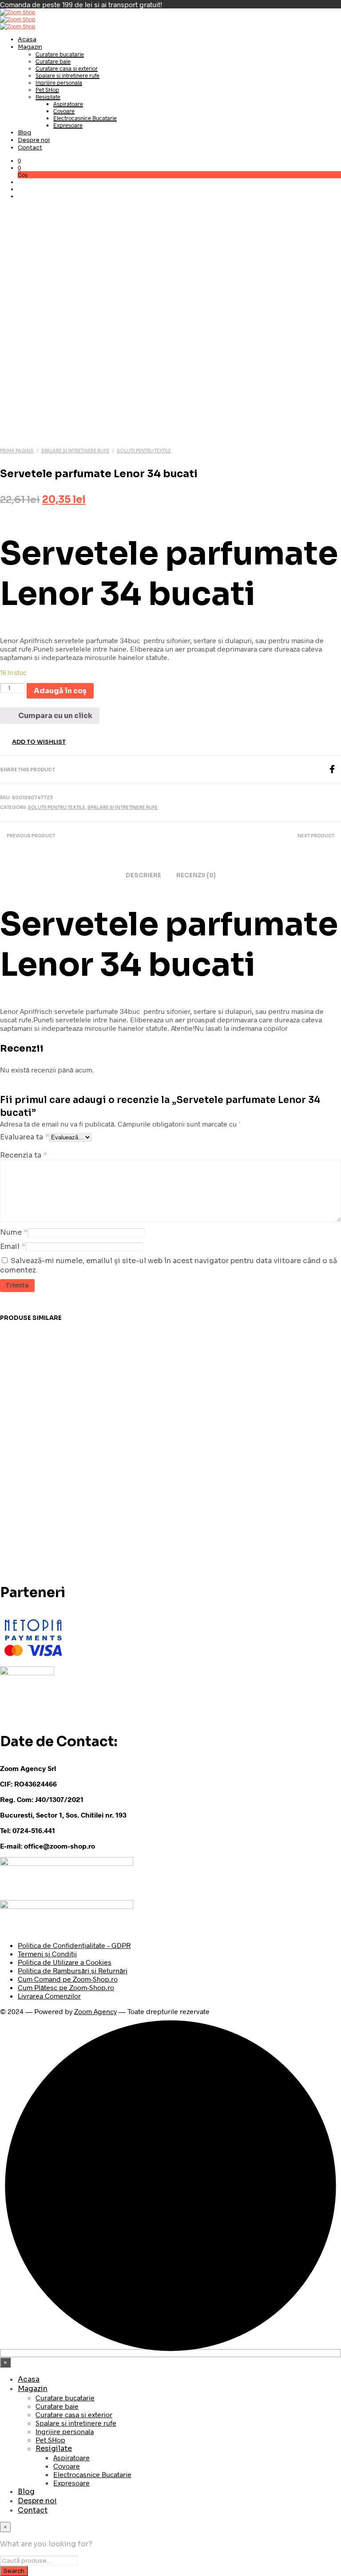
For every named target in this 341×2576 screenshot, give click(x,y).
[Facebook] (334, 771)
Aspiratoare (68, 104)
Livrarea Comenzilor (49, 1996)
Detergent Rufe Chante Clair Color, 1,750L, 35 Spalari (37, 1446)
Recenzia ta (24, 1155)
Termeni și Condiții (47, 1954)
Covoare (64, 111)
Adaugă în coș (34, 1481)
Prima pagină (17, 451)
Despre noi (34, 140)
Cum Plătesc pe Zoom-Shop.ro (66, 1987)
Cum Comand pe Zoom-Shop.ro (68, 1979)
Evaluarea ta (24, 1137)
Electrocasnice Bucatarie (85, 118)
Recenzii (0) (196, 875)
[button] (19, 161)
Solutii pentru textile (144, 451)
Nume (14, 1232)
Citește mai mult (206, 1484)
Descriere (143, 875)
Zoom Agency (95, 2011)
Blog (24, 132)
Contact (30, 147)
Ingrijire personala (59, 82)
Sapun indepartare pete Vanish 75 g (207, 1449)
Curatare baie (53, 61)
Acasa (27, 39)
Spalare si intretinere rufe (67, 75)
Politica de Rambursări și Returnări (73, 1970)
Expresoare (68, 125)
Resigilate (48, 97)
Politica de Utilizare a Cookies (65, 1962)
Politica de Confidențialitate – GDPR (74, 1945)
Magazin (30, 47)
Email (13, 1247)
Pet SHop (47, 90)
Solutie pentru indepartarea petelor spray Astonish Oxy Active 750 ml (123, 1449)
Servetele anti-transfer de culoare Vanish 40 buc (298, 1446)
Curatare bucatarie (60, 54)
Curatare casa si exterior (67, 68)
